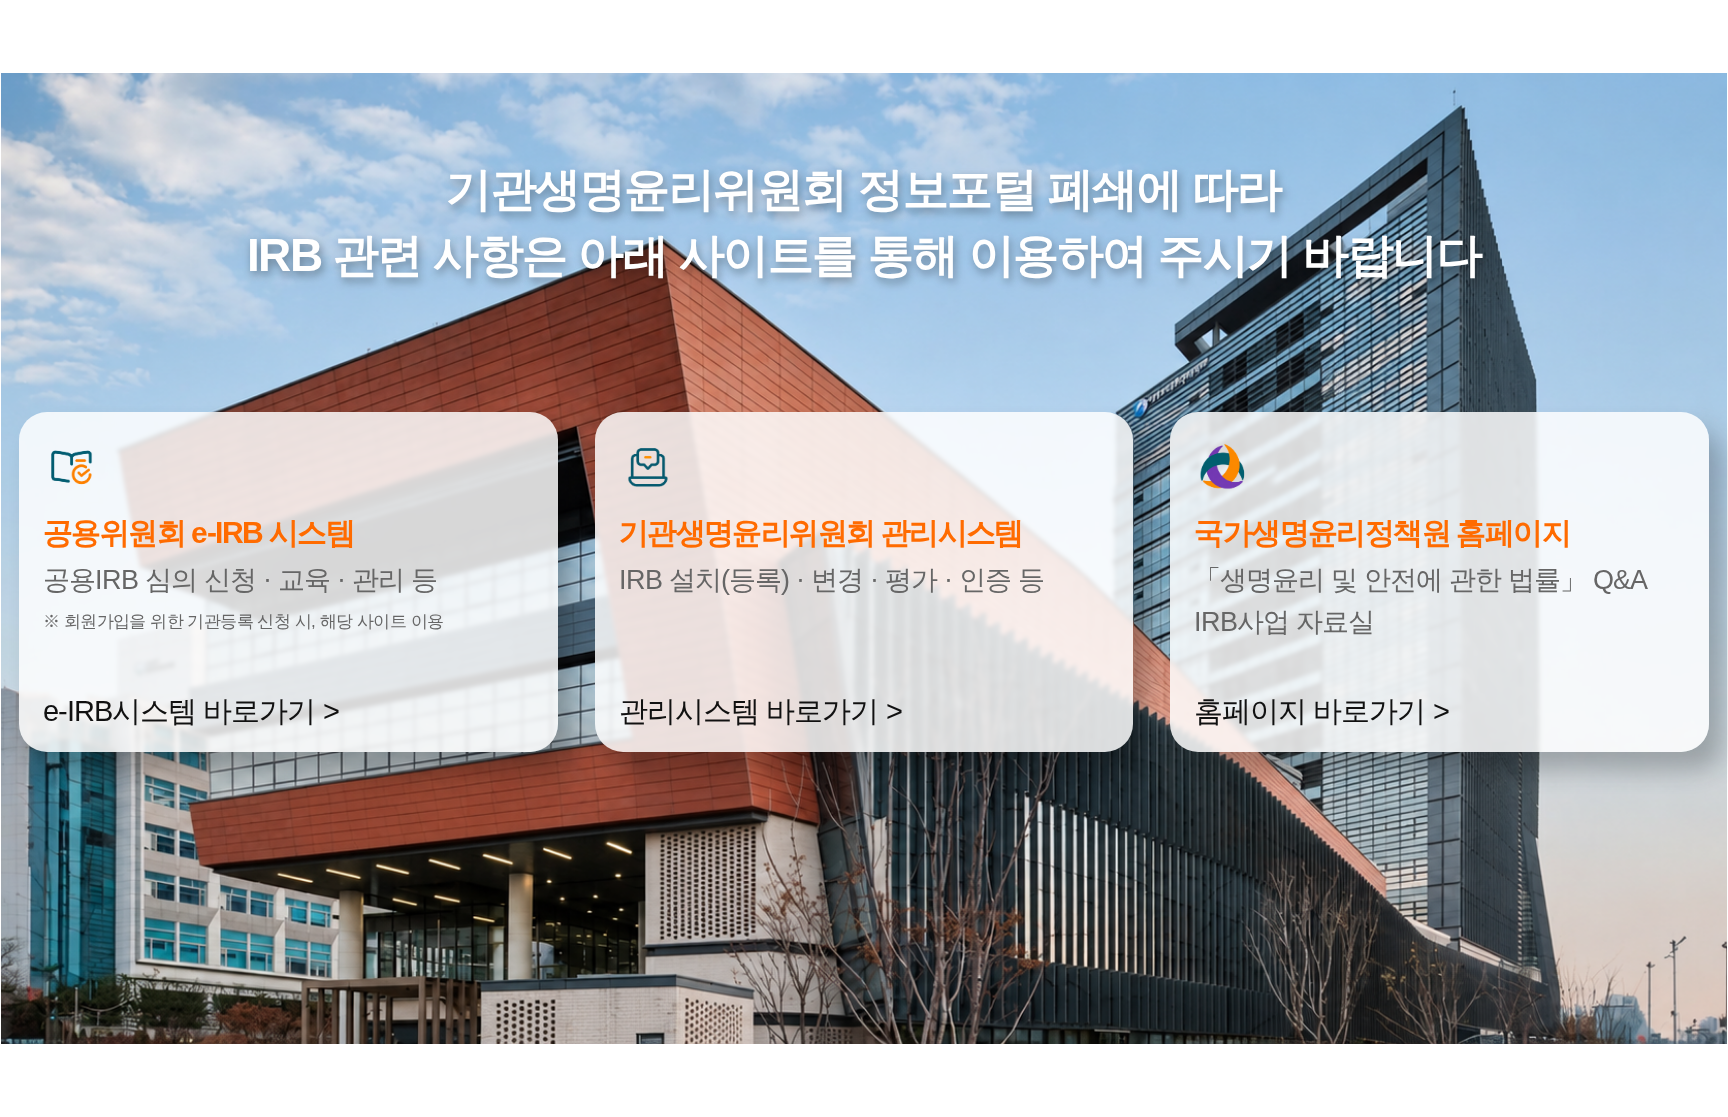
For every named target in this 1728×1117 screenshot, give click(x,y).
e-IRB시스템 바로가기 (179, 711)
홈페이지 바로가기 (1309, 711)
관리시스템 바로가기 (748, 711)
